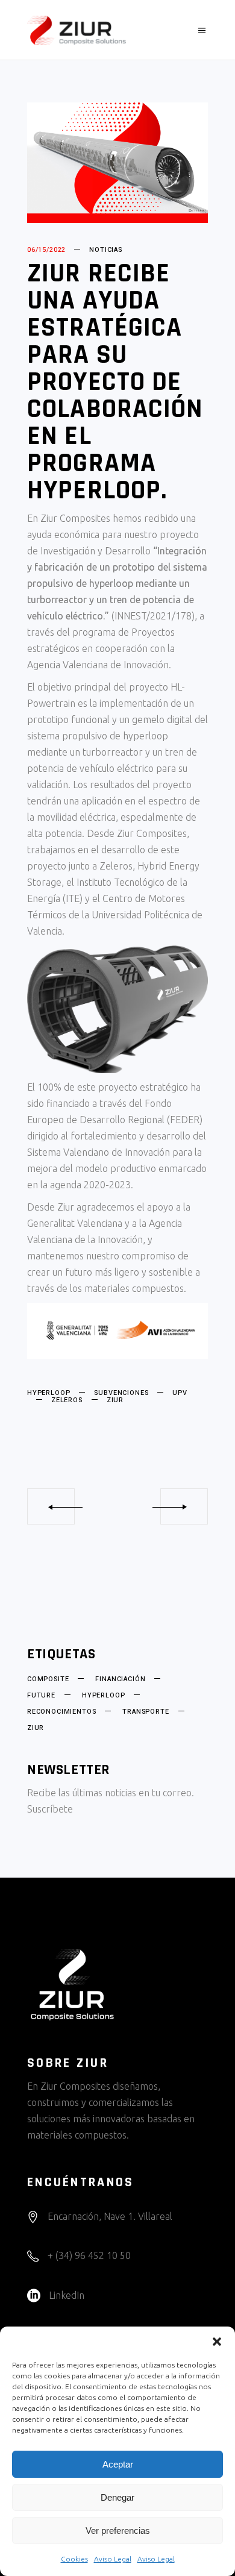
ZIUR (115, 1400)
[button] (217, 2342)
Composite (48, 1679)
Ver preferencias (118, 2531)
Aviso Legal (113, 2559)
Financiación (120, 1679)
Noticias (106, 250)
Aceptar (118, 2464)
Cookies (74, 2559)
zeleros (67, 1400)
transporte (146, 1712)
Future (41, 1696)
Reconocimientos (61, 1712)
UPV (180, 1393)
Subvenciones (121, 1393)
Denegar (117, 2497)
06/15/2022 (46, 250)
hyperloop (49, 1393)
